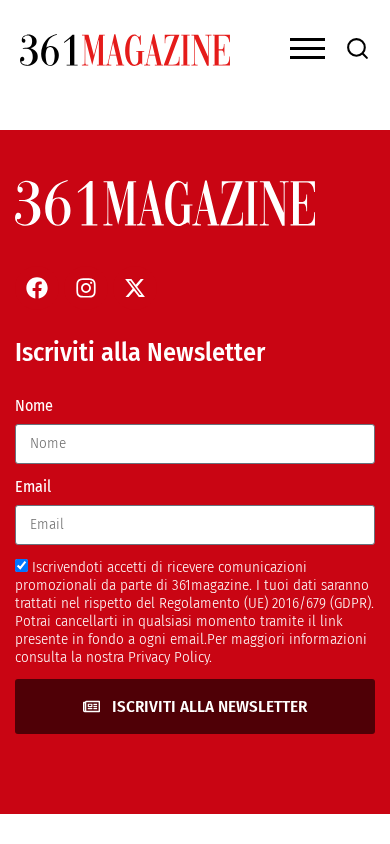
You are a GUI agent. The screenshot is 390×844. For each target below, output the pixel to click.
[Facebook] (37, 288)
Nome (34, 405)
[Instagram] (86, 288)
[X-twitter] (135, 288)
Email (33, 486)
